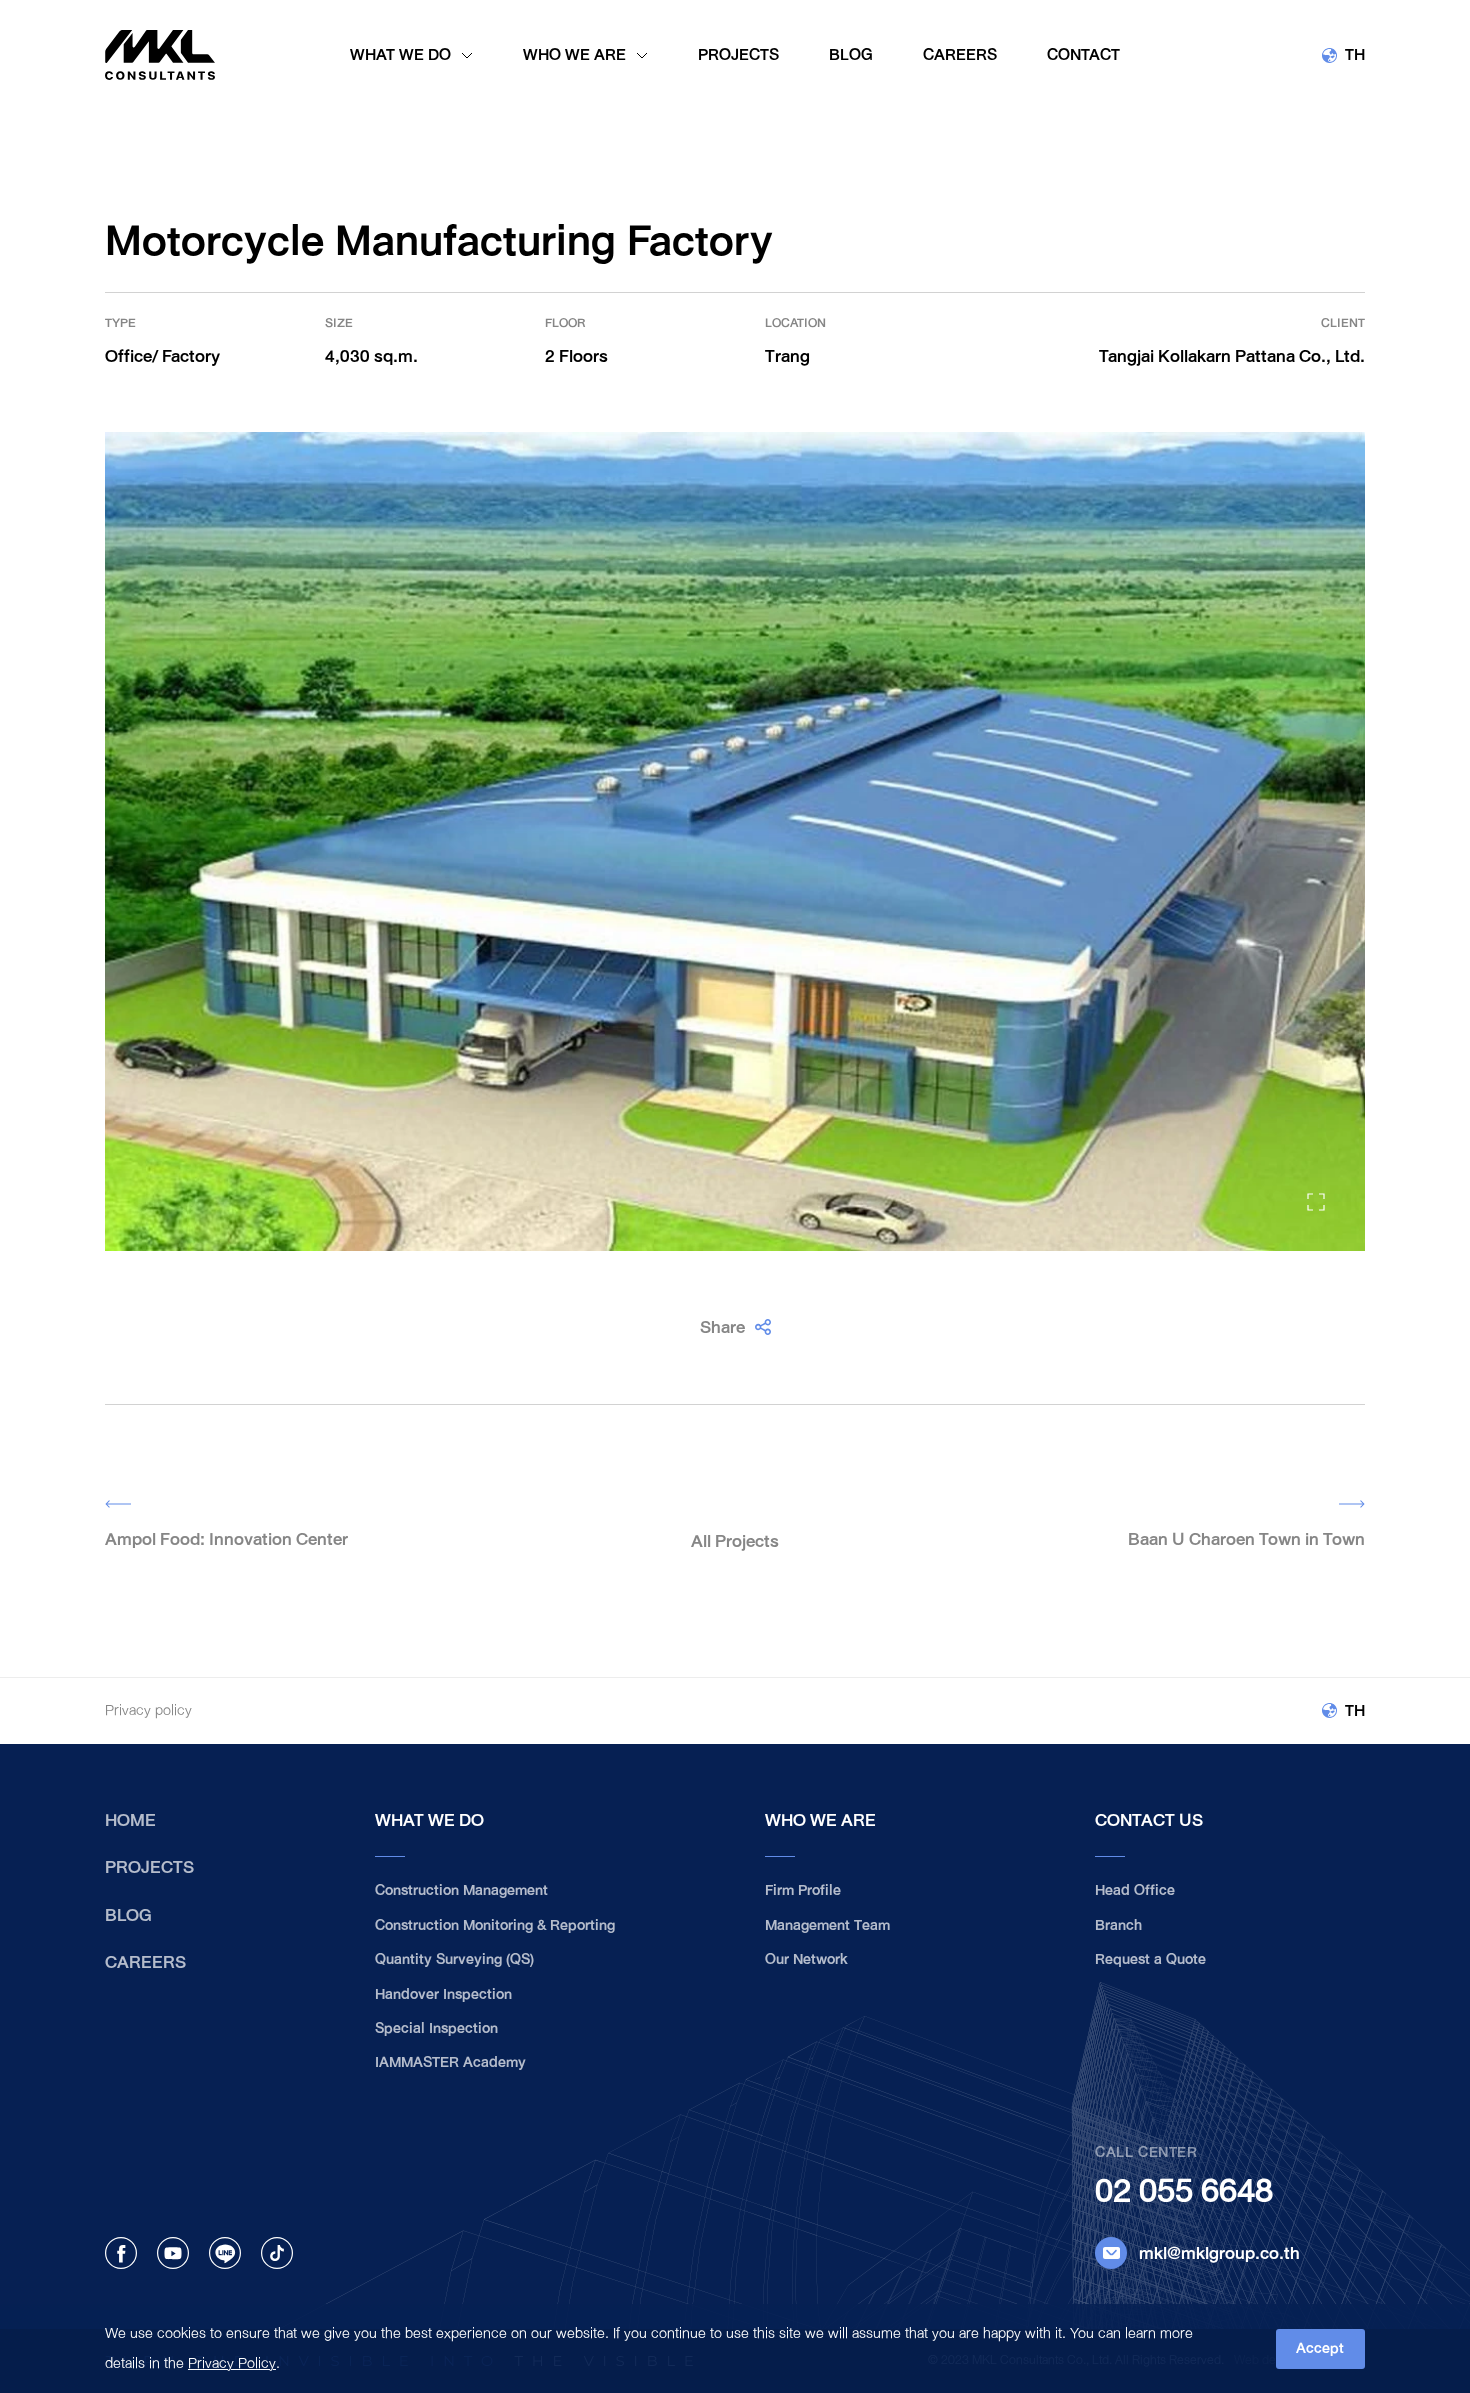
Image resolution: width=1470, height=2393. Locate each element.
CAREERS (145, 1962)
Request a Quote (1150, 1959)
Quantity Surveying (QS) (454, 1959)
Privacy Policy (232, 2363)
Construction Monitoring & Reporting (495, 1925)
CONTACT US (1149, 1820)
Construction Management (461, 1890)
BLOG (128, 1915)
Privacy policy (148, 1710)
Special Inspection (436, 2028)
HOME (130, 1820)
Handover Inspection (443, 1994)
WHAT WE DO (429, 1820)
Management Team (827, 1925)
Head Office (1135, 1890)
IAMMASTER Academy (450, 2062)
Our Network (806, 1959)
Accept (1320, 2348)
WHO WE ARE (820, 1820)
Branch (1118, 1925)
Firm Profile (803, 1890)
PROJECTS (149, 1867)
